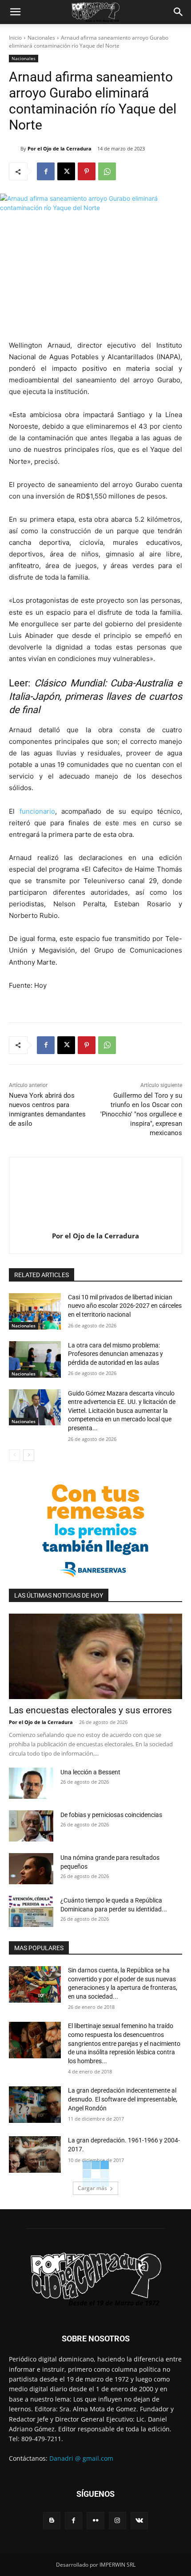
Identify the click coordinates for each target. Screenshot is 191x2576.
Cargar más (92, 2188)
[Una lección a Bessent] (31, 1783)
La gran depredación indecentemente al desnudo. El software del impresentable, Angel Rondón (123, 2099)
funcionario (37, 811)
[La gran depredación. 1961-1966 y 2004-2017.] (35, 2154)
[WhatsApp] (107, 171)
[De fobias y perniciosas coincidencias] (31, 1826)
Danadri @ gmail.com (81, 2458)
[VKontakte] (139, 2521)
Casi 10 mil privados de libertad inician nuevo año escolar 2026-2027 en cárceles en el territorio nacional (125, 1306)
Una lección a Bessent (90, 1772)
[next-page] (29, 1455)
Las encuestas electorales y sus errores (90, 1710)
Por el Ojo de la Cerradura (60, 148)
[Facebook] (46, 171)
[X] (66, 171)
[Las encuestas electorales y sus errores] (95, 1657)
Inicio (15, 38)
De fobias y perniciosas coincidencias (111, 1815)
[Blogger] (52, 2521)
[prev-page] (14, 1455)
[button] (15, 12)
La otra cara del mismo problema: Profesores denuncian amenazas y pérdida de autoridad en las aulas (115, 1354)
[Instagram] (117, 2521)
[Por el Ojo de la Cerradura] (15, 149)
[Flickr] (95, 2521)
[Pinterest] (87, 171)
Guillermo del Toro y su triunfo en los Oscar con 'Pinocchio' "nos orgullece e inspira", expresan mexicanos (141, 1114)
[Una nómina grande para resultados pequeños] (31, 1869)
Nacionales (41, 38)
